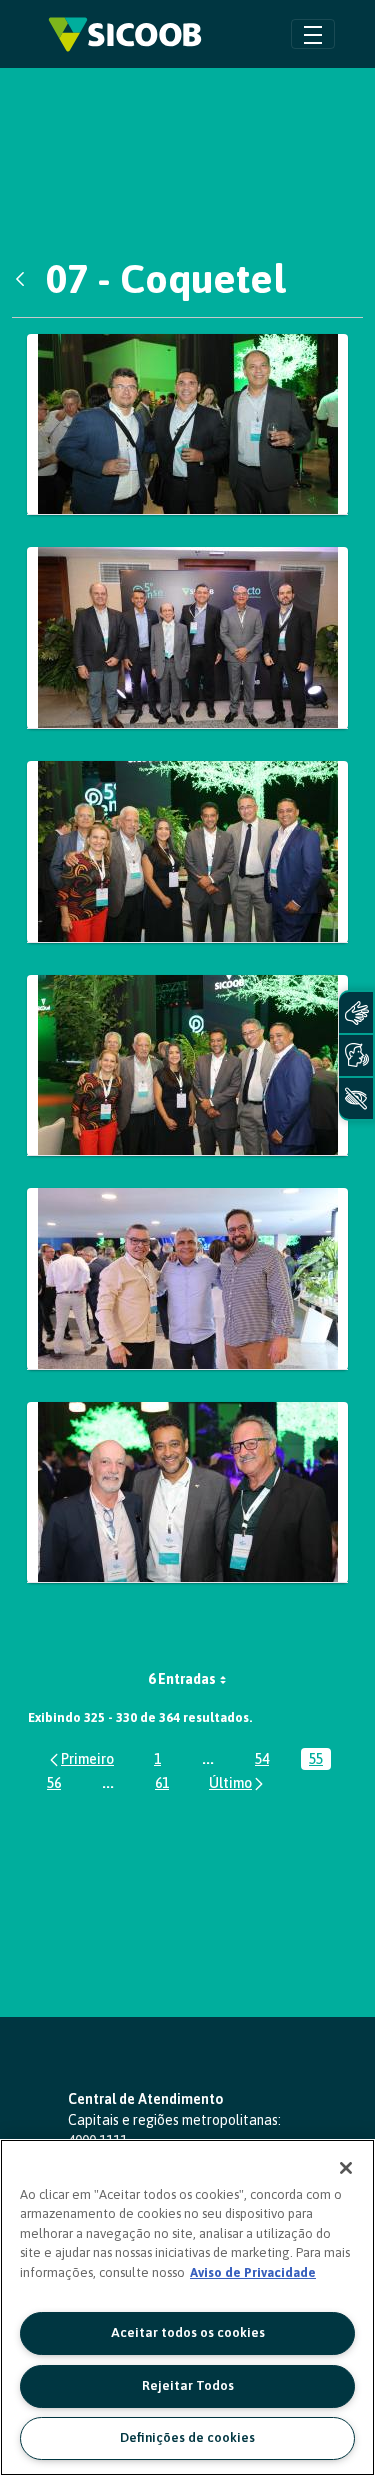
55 (320, 1760)
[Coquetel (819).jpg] (187, 1066)
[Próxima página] (237, 1782)
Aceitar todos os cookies (188, 2332)
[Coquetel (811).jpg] (187, 638)
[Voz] (356, 1055)
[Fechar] (346, 2168)
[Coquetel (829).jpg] (187, 1493)
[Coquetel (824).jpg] (187, 1279)
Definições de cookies (187, 2437)
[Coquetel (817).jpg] (187, 852)
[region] (187, 2307)
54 (266, 1760)
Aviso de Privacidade (253, 2272)
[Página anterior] (80, 1758)
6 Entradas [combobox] (182, 1679)
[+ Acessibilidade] (356, 1098)
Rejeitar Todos (188, 2385)
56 (58, 1784)
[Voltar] (25, 279)
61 (166, 1784)
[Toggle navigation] (313, 33)
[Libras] (356, 1012)
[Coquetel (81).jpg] (187, 425)
